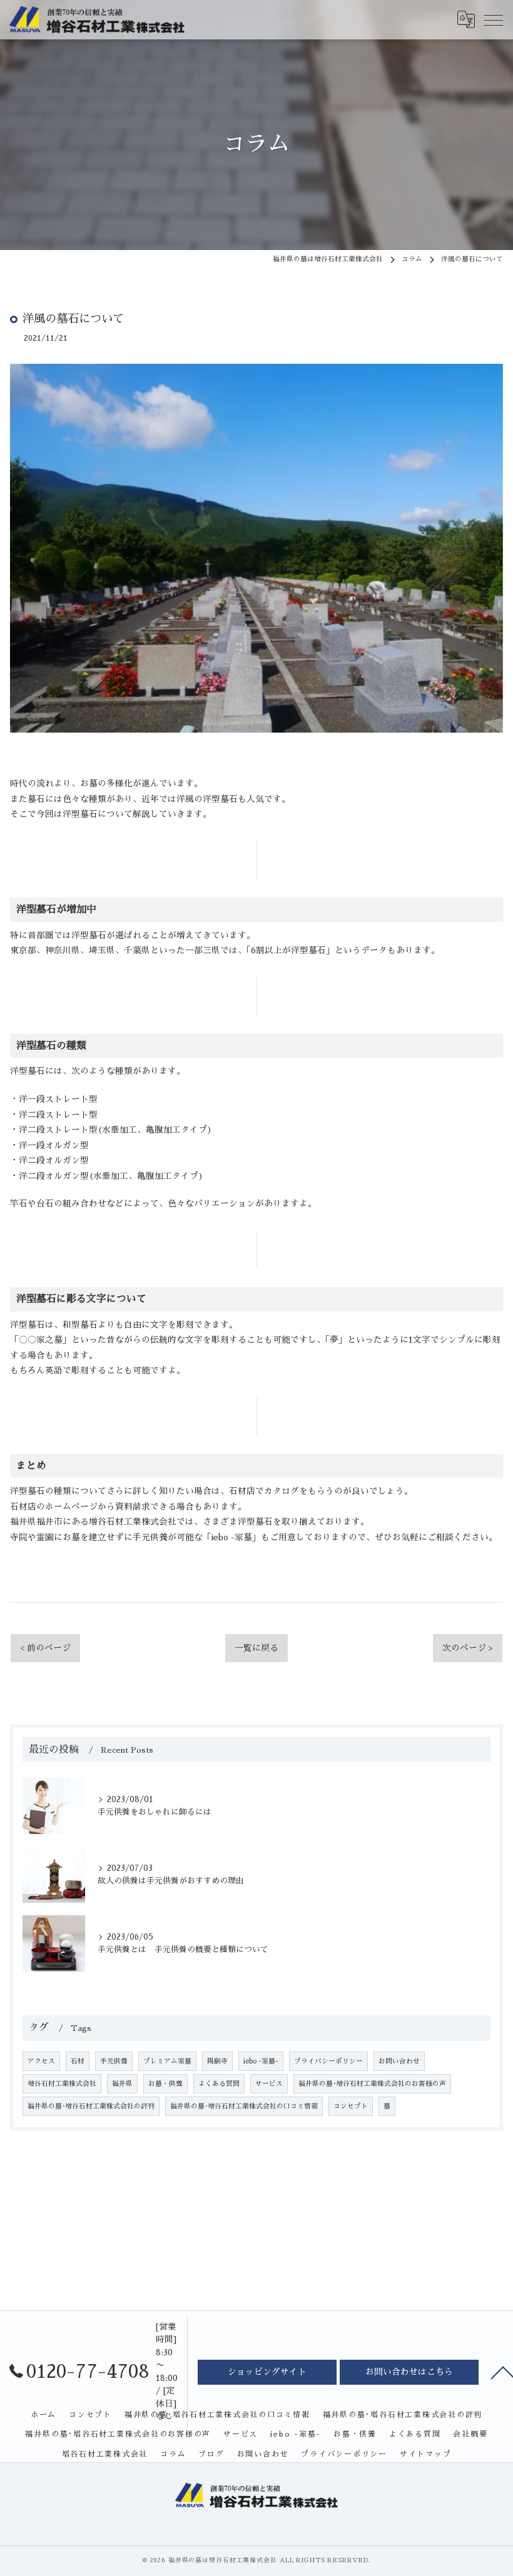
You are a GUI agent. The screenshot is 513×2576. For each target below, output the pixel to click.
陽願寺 (217, 2061)
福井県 (122, 2084)
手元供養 (114, 2061)
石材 (78, 2061)
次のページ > (468, 1648)
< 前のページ (45, 1648)
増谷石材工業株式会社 (62, 2084)
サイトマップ (426, 2454)
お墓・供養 (165, 2084)
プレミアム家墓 (167, 2061)
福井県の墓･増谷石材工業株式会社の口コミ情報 (244, 2106)
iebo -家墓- (261, 2061)
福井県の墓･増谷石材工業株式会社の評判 (91, 2106)
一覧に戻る (256, 1648)
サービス (269, 2084)
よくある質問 (219, 2084)
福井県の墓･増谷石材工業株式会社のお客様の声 (372, 2084)
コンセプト (351, 2106)
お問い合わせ (399, 2061)
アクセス (41, 2061)
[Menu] (494, 19)
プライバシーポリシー (328, 2061)
